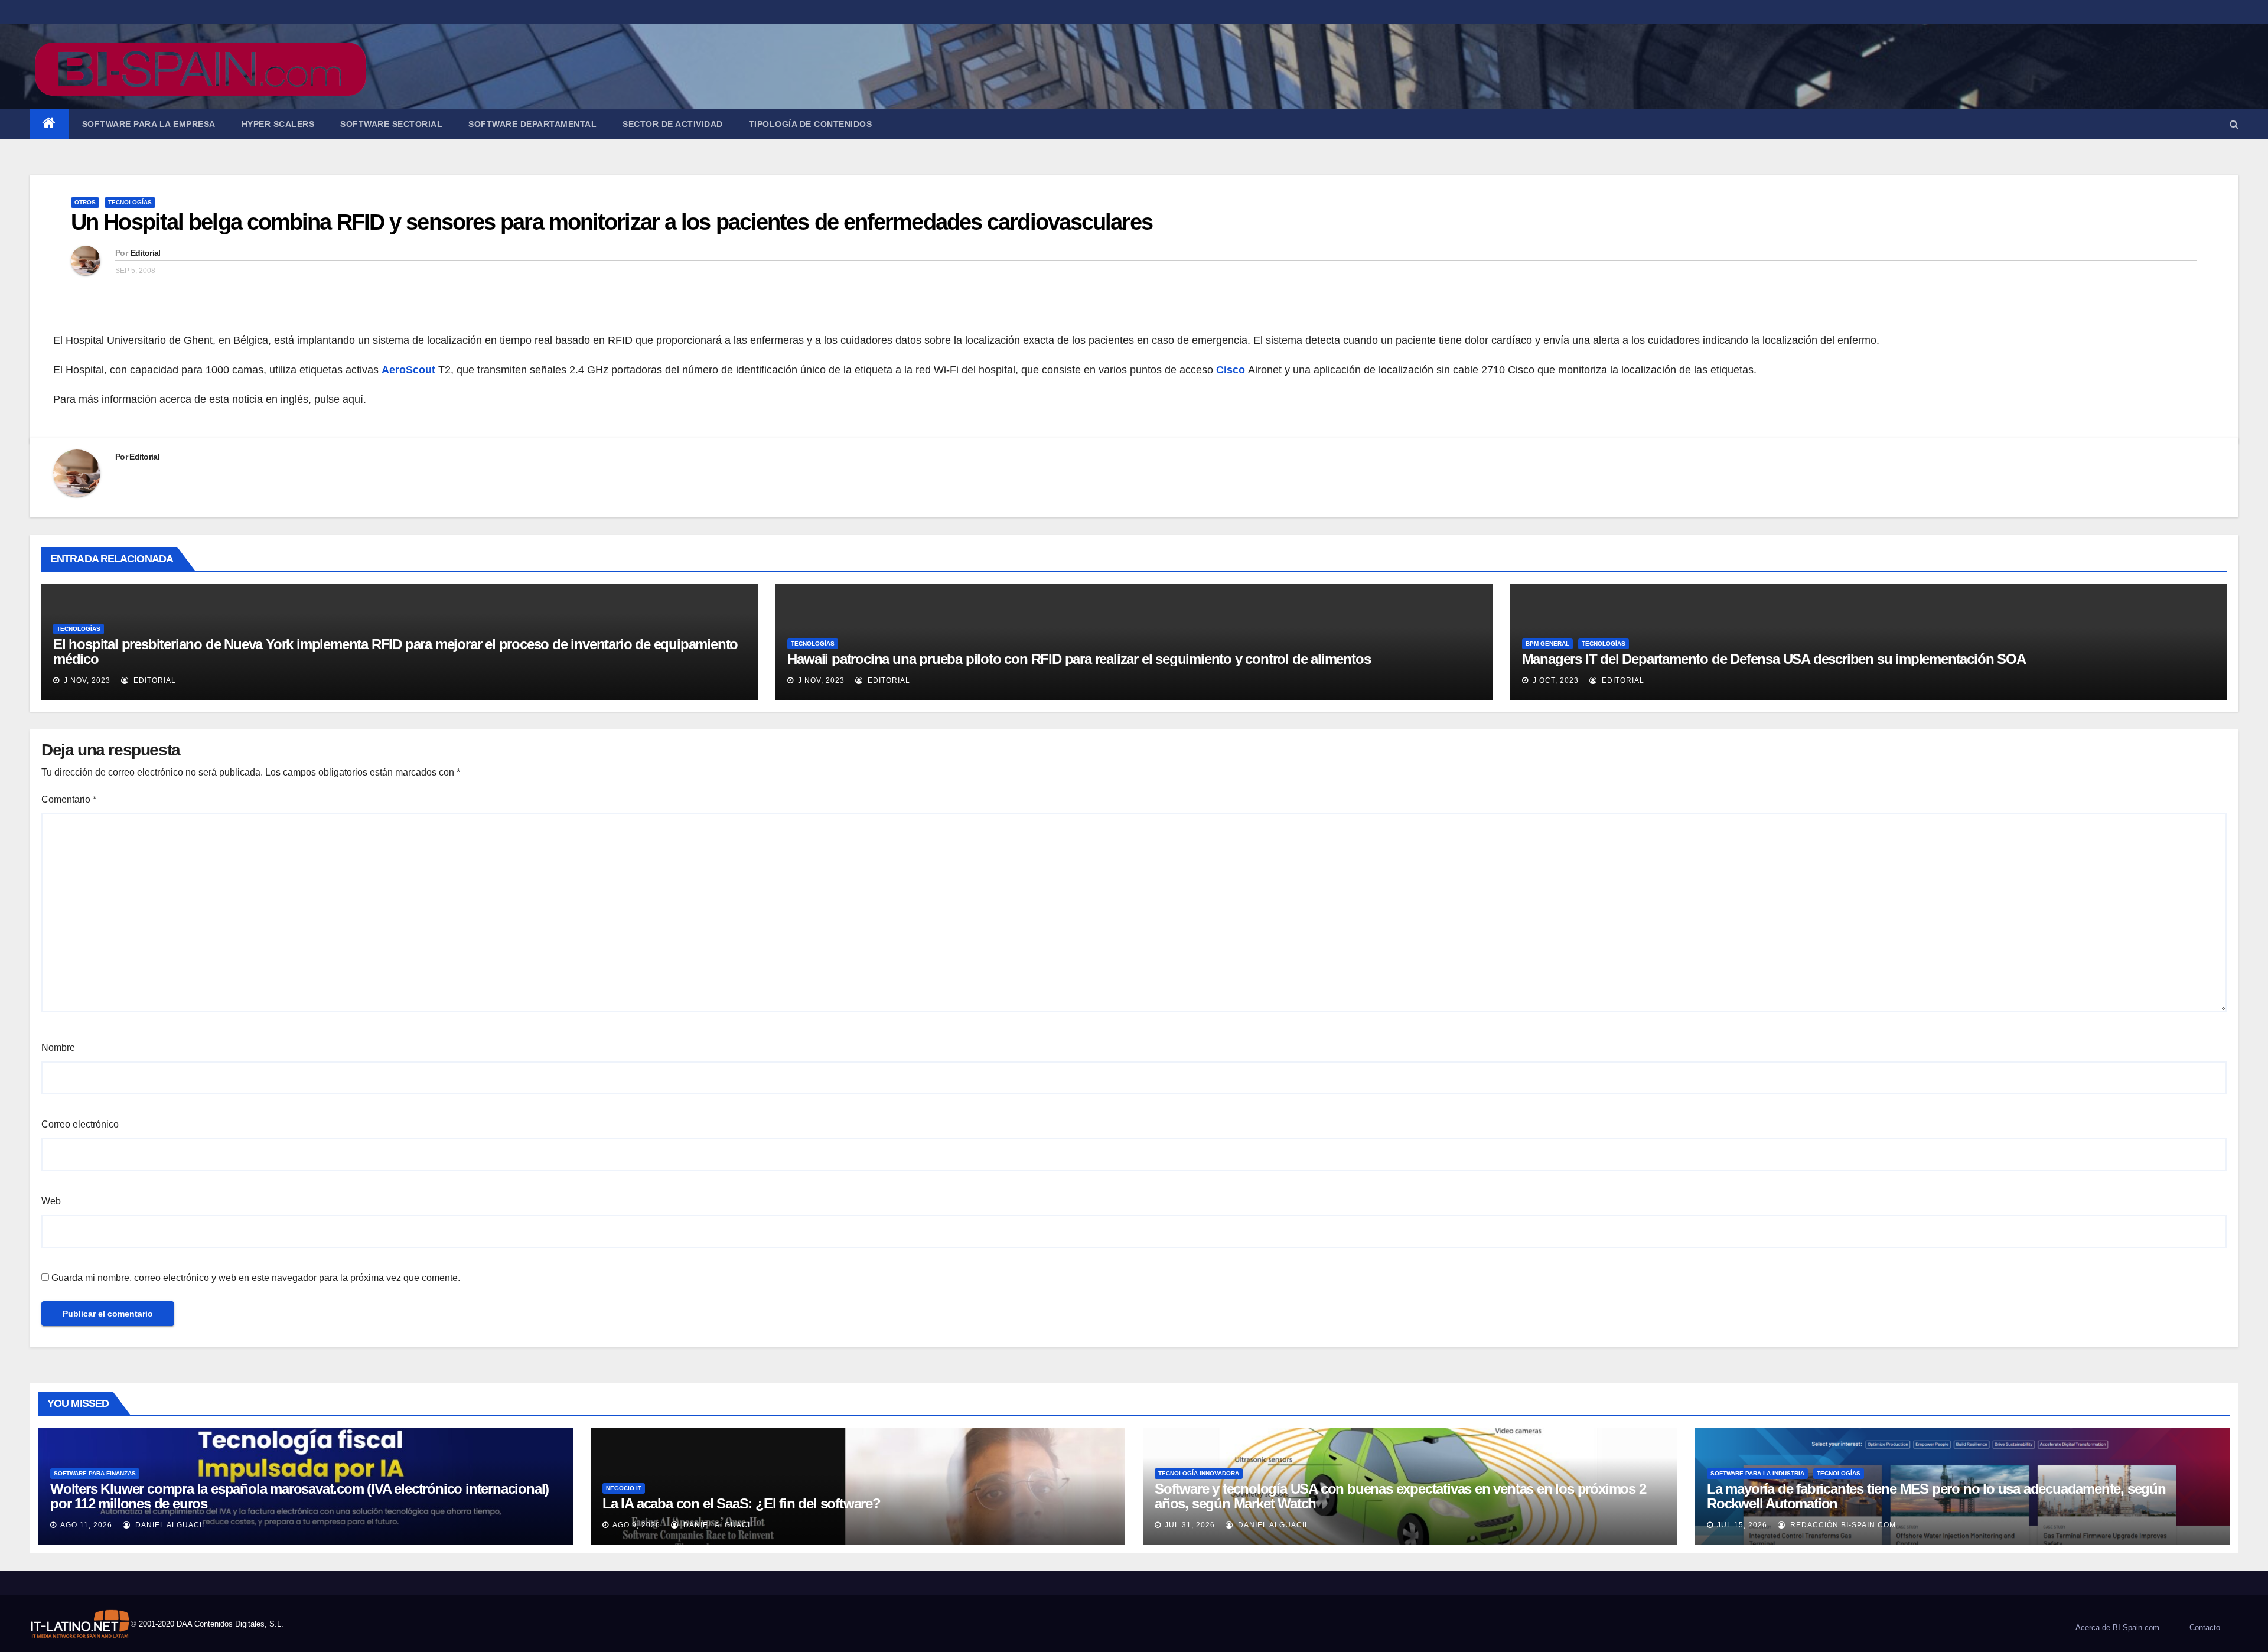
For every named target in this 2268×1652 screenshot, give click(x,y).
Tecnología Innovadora (1199, 1473)
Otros (85, 202)
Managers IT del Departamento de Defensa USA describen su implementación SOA (1774, 659)
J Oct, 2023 (1555, 680)
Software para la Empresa (149, 124)
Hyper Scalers (278, 124)
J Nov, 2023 (86, 680)
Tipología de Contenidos (811, 124)
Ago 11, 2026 (86, 1525)
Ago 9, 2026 (636, 1525)
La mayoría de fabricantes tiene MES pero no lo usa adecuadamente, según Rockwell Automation (1936, 1496)
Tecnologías (130, 202)
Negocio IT (624, 1488)
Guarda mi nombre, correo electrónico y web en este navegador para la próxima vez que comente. (256, 1278)
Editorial (146, 253)
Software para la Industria (1757, 1473)
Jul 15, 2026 (1742, 1525)
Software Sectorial (391, 124)
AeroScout (410, 370)
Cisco (1231, 370)
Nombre (58, 1047)
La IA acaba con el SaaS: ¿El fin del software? (742, 1503)
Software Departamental (532, 124)
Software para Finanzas (95, 1473)
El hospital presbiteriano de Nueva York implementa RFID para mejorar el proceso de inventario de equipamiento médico (395, 651)
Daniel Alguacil (170, 1525)
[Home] (49, 124)
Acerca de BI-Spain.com (2117, 1627)
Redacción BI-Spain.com (1842, 1525)
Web (51, 1201)
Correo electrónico (80, 1124)
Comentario (69, 799)
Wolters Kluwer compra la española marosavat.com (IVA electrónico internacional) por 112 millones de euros (299, 1496)
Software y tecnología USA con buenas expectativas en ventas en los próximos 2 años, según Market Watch (1400, 1496)
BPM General (1547, 643)
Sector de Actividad (673, 124)
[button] (2234, 124)
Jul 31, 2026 (1190, 1525)
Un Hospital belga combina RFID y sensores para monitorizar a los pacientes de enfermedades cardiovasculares (612, 222)
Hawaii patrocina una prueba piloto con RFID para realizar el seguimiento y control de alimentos (1079, 659)
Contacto (2205, 1627)
